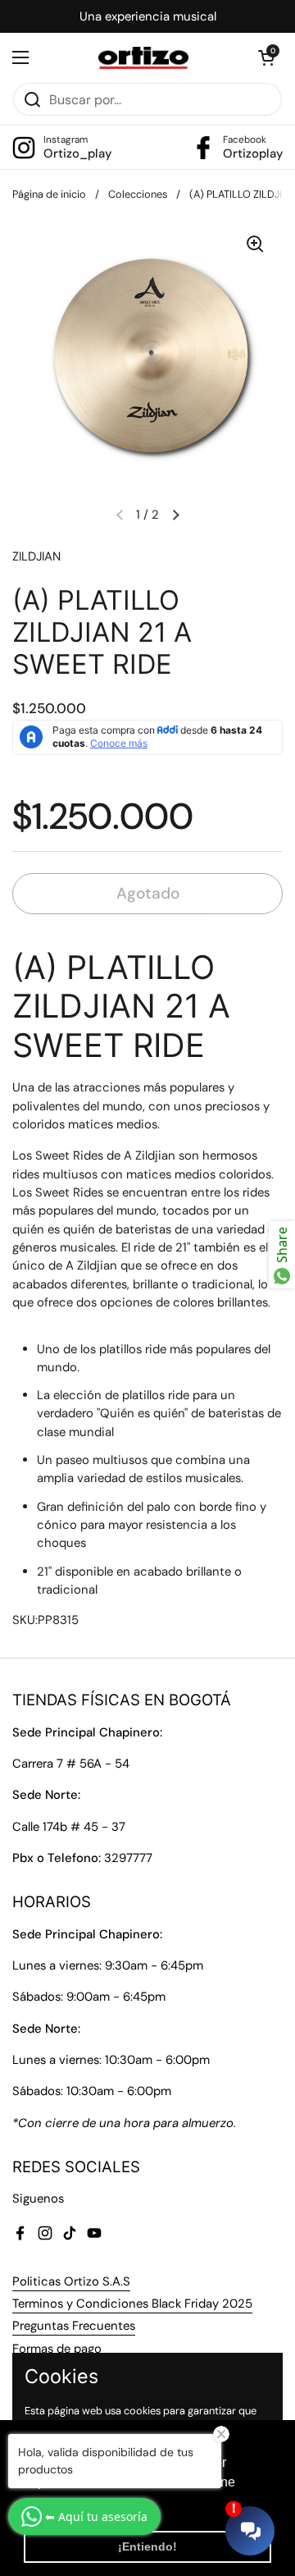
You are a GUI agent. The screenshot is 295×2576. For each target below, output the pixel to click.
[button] (266, 57)
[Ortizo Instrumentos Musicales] (144, 58)
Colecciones (138, 194)
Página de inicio (49, 194)
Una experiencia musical (148, 16)
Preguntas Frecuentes (74, 2326)
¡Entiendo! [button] (147, 2546)
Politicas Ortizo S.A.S (71, 2281)
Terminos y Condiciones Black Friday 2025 (132, 2304)
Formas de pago (57, 2349)
